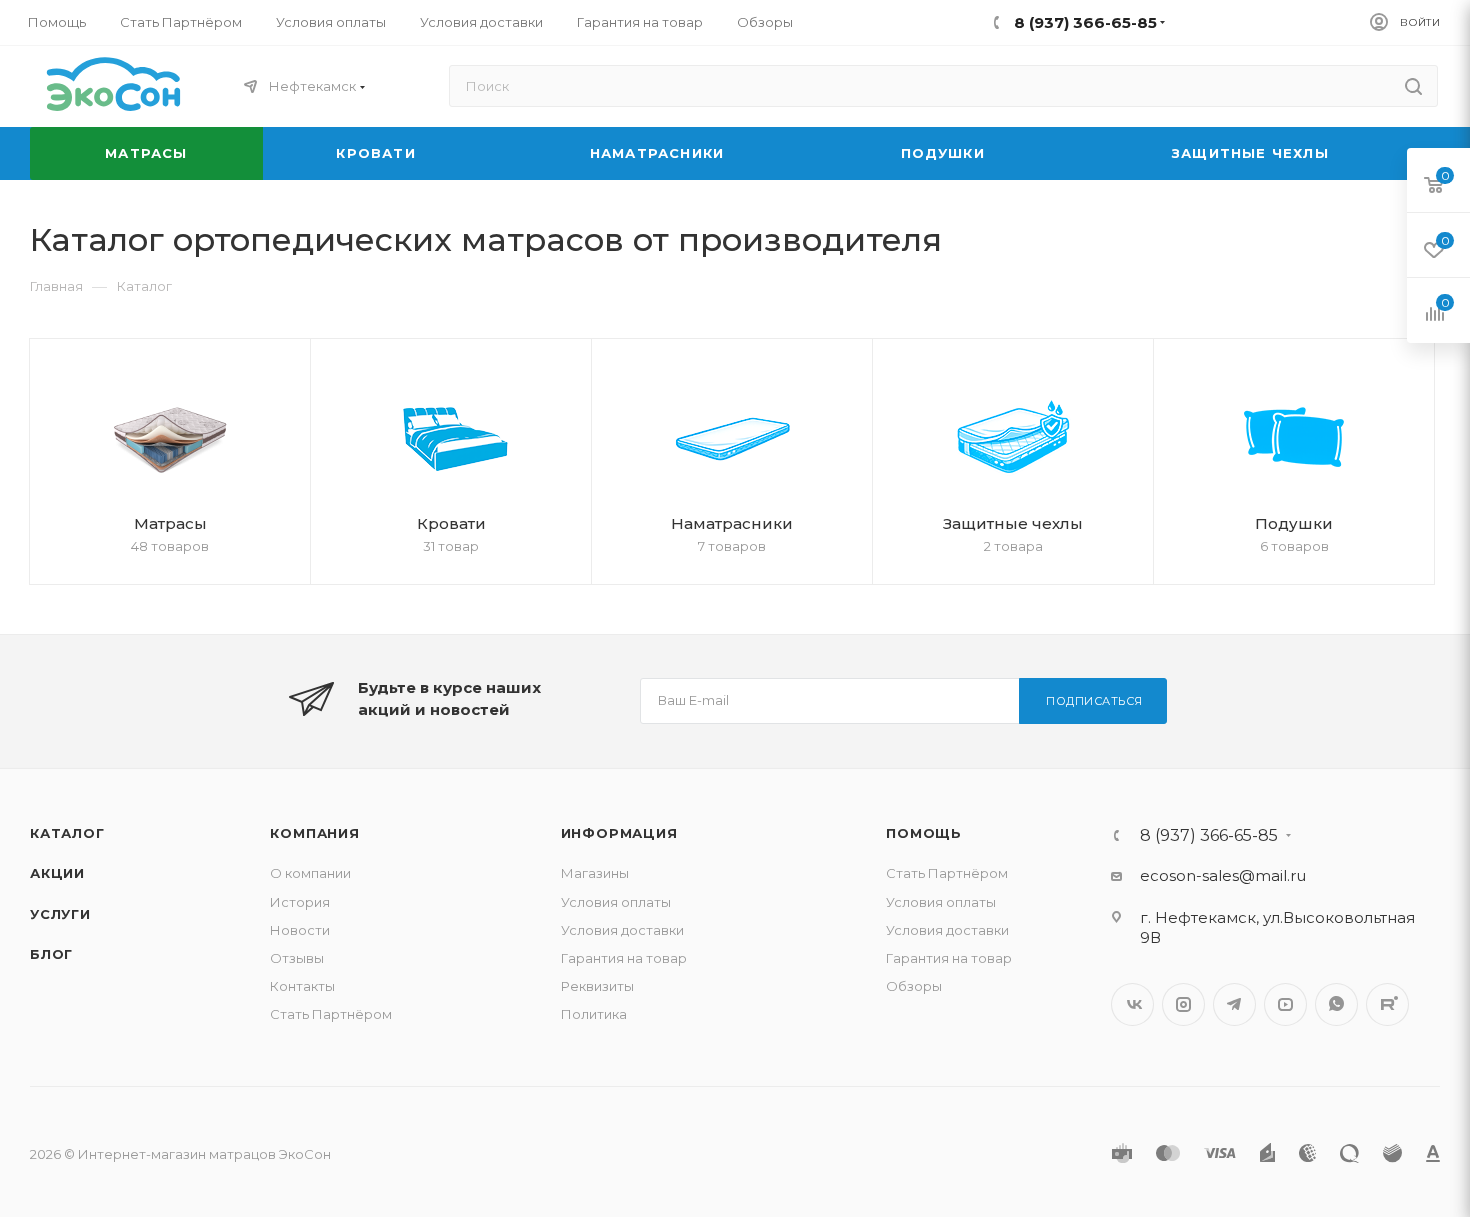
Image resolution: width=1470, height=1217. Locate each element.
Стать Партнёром (331, 1014)
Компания (314, 833)
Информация (619, 833)
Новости (300, 930)
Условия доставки (622, 930)
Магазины (595, 873)
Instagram (1183, 1004)
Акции (57, 873)
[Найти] (1413, 86)
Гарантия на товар (624, 958)
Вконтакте (1132, 1004)
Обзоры (914, 986)
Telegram (1234, 1004)
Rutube (1387, 1004)
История (300, 902)
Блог (51, 954)
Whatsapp (1336, 1004)
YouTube (1285, 1004)
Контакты (302, 986)
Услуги (60, 914)
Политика (594, 1014)
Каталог (67, 833)
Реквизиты (597, 986)
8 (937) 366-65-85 (1209, 836)
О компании (310, 873)
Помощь (924, 833)
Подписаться (1094, 701)
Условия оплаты (616, 902)
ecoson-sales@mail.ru (1223, 875)
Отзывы (297, 958)
